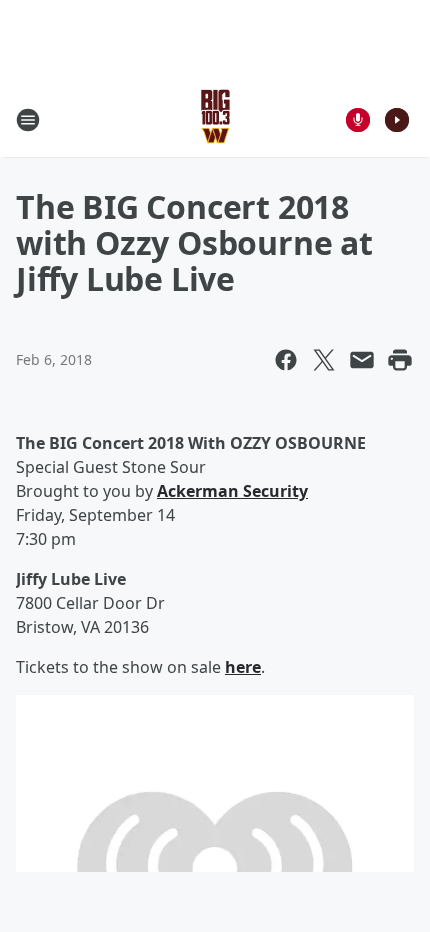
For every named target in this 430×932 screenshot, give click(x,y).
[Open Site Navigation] (28, 120)
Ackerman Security (232, 491)
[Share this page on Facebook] (286, 360)
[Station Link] (215, 119)
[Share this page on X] (324, 360)
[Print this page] (400, 360)
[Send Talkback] (358, 120)
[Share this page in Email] (362, 360)
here (243, 667)
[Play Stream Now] (397, 120)
